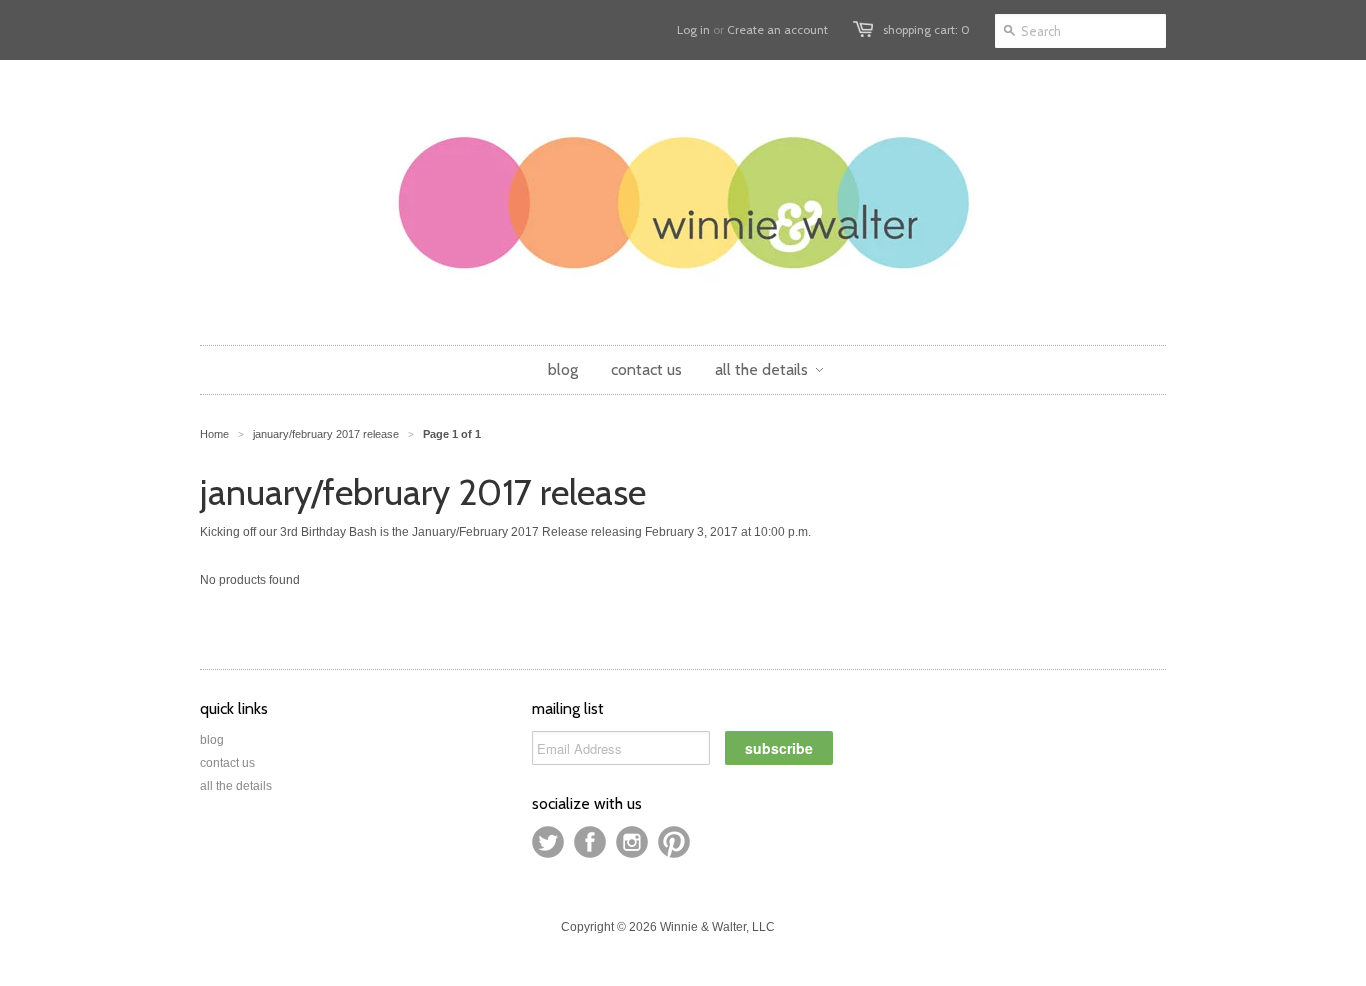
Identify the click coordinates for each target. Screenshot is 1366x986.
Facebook (590, 842)
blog (212, 740)
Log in (693, 29)
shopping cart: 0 (926, 29)
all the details (236, 786)
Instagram (632, 842)
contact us (227, 763)
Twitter (548, 842)
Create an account (777, 29)
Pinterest (674, 842)
